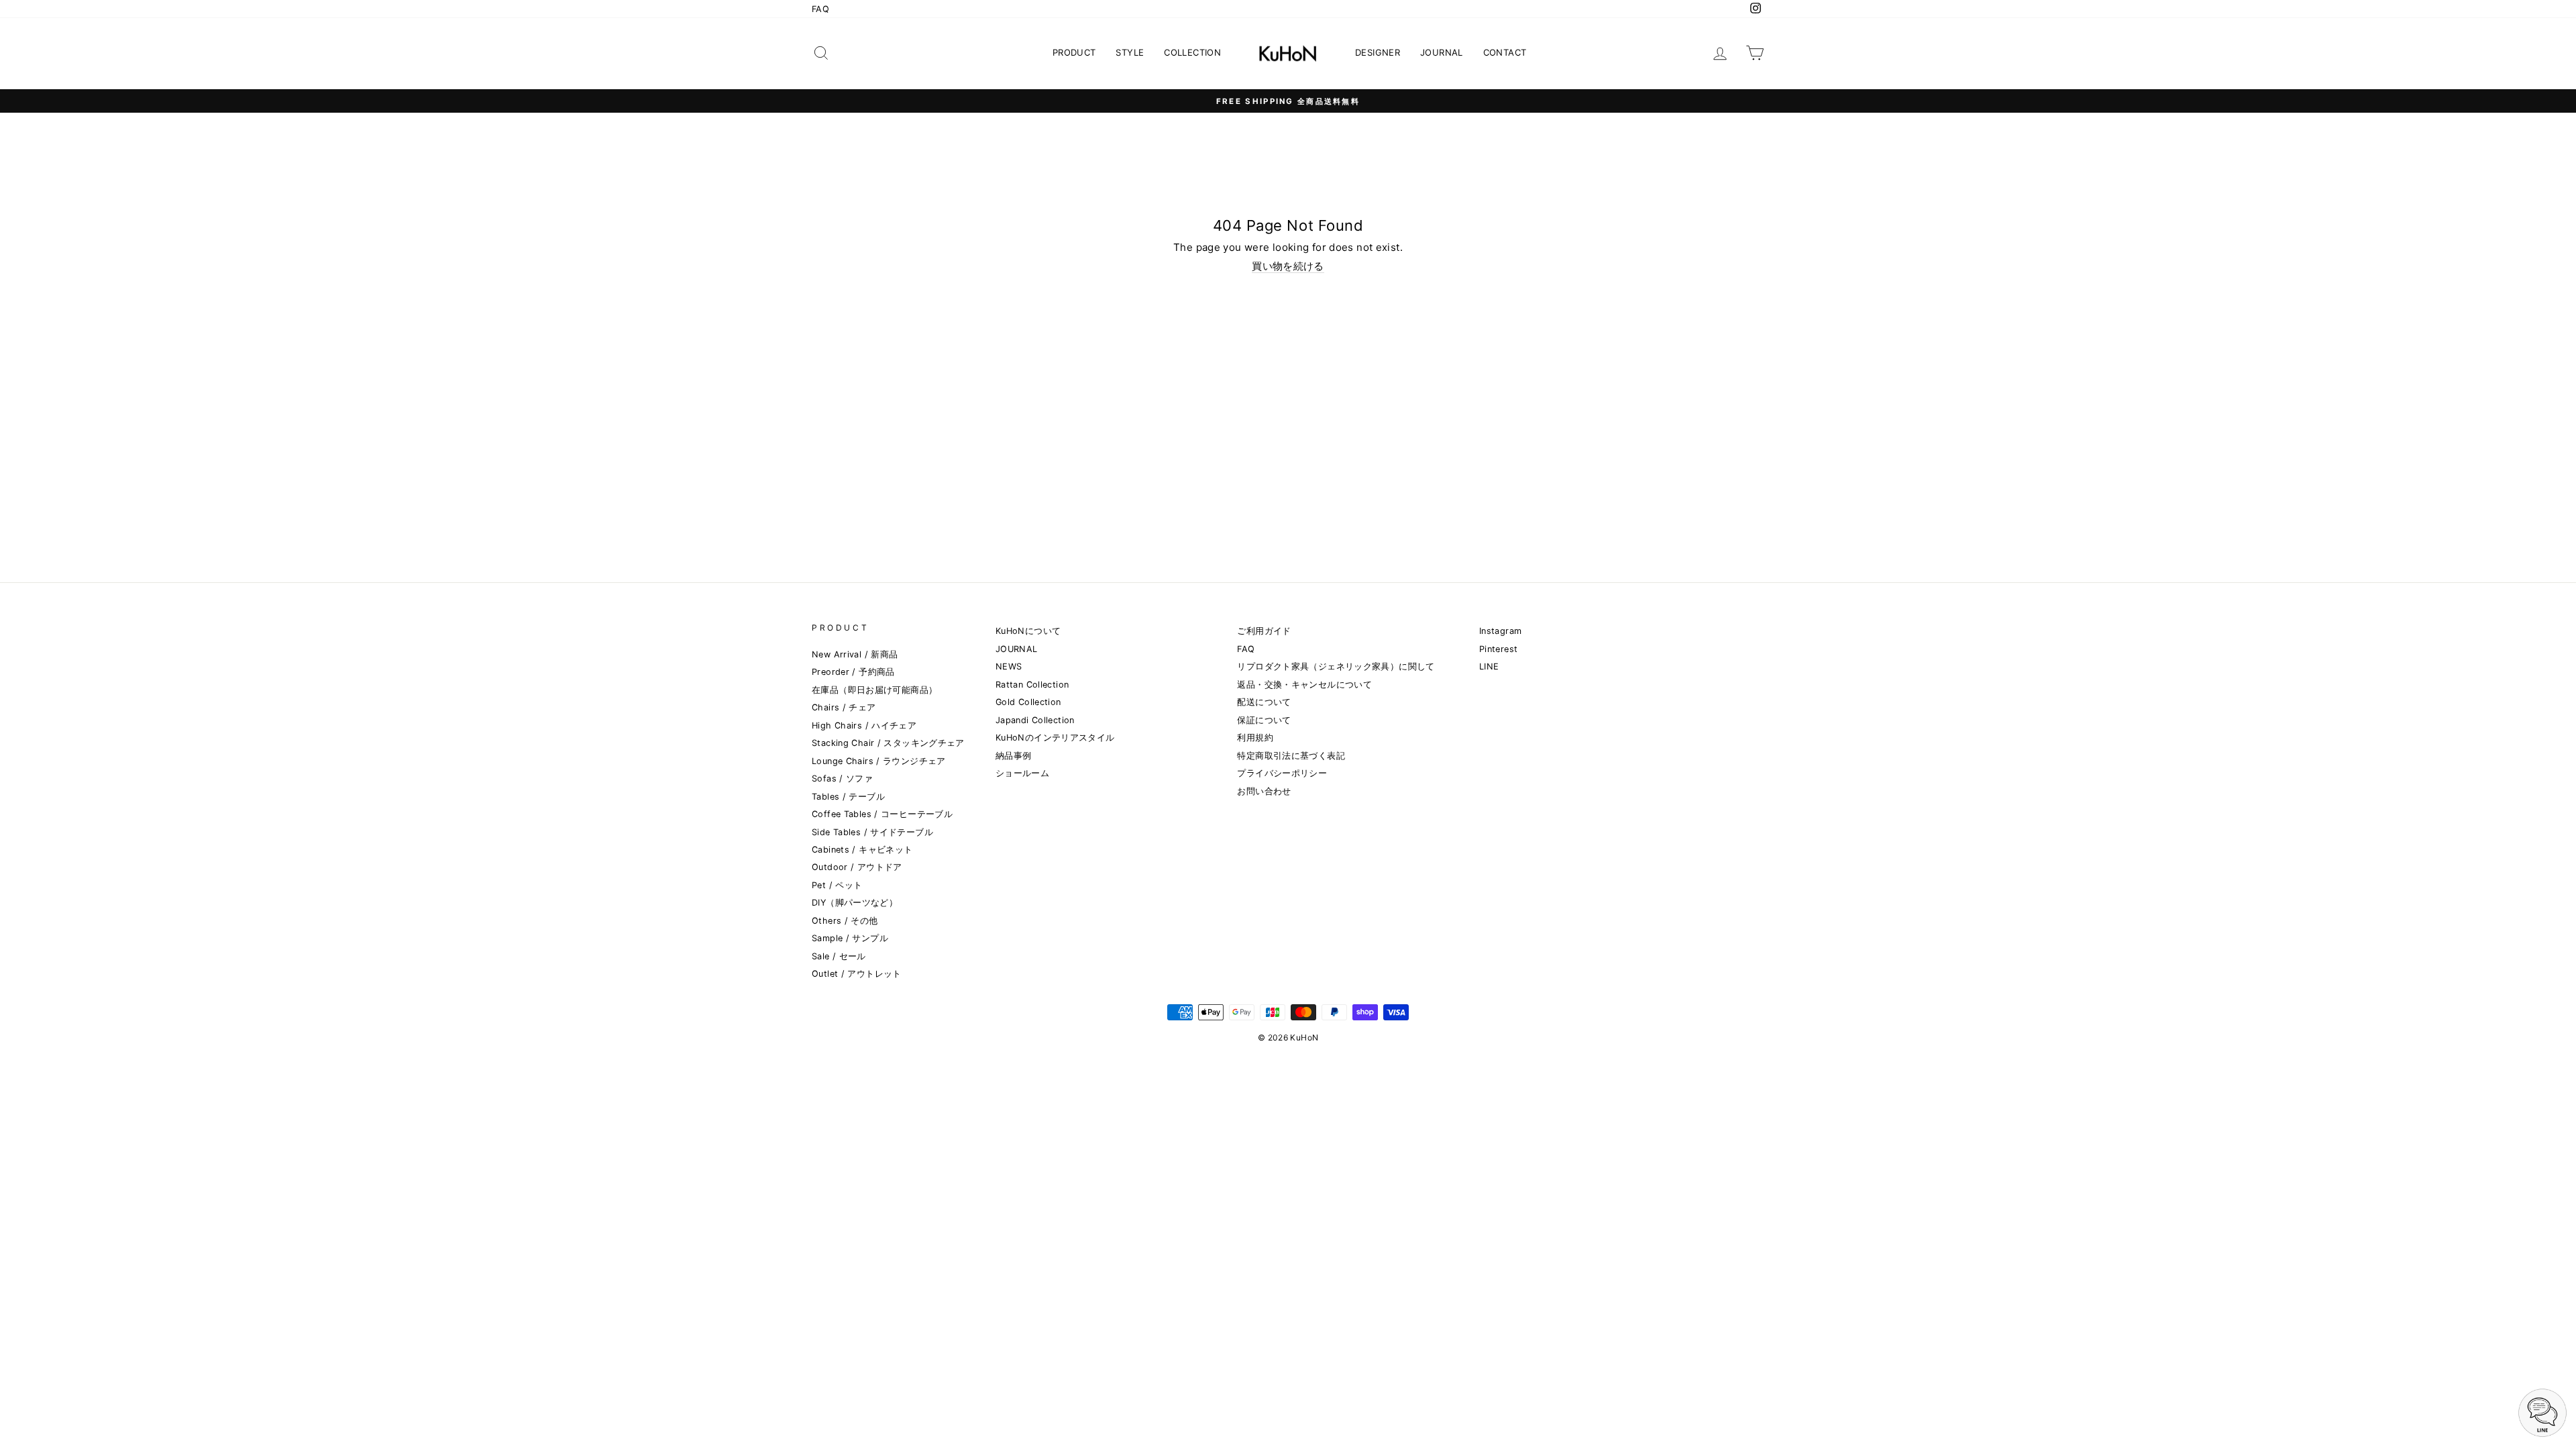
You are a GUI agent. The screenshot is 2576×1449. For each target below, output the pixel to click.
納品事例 (1014, 756)
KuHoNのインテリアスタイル (1055, 738)
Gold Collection (1028, 702)
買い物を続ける (1288, 266)
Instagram (1500, 631)
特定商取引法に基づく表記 (1291, 756)
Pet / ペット (837, 885)
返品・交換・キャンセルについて (1304, 685)
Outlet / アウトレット (857, 974)
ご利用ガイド (1264, 631)
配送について (1264, 702)
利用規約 (1255, 738)
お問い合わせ (1264, 791)
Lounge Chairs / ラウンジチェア (879, 761)
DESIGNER (1378, 52)
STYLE (1130, 52)
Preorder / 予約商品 (853, 672)
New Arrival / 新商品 (855, 654)
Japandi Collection (1035, 720)
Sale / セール (839, 956)
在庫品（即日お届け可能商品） (874, 690)
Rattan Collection (1032, 685)
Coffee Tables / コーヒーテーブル (882, 814)
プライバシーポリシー (1282, 773)
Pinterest (1498, 649)
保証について (1264, 720)
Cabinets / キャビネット (862, 850)
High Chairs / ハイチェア (864, 726)
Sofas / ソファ (842, 779)
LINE (1489, 666)
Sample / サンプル (850, 938)
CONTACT (1505, 52)
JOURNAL (1442, 52)
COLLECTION (1192, 52)
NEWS (1009, 666)
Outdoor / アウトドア (857, 867)
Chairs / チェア (844, 707)
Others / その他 (845, 921)
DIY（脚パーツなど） (855, 903)
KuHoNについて (1028, 631)
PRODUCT (1074, 52)
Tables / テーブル (848, 797)
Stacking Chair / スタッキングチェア (888, 743)
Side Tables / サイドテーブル (872, 832)
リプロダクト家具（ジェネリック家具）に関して (1336, 666)
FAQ (820, 9)
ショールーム (1022, 773)
